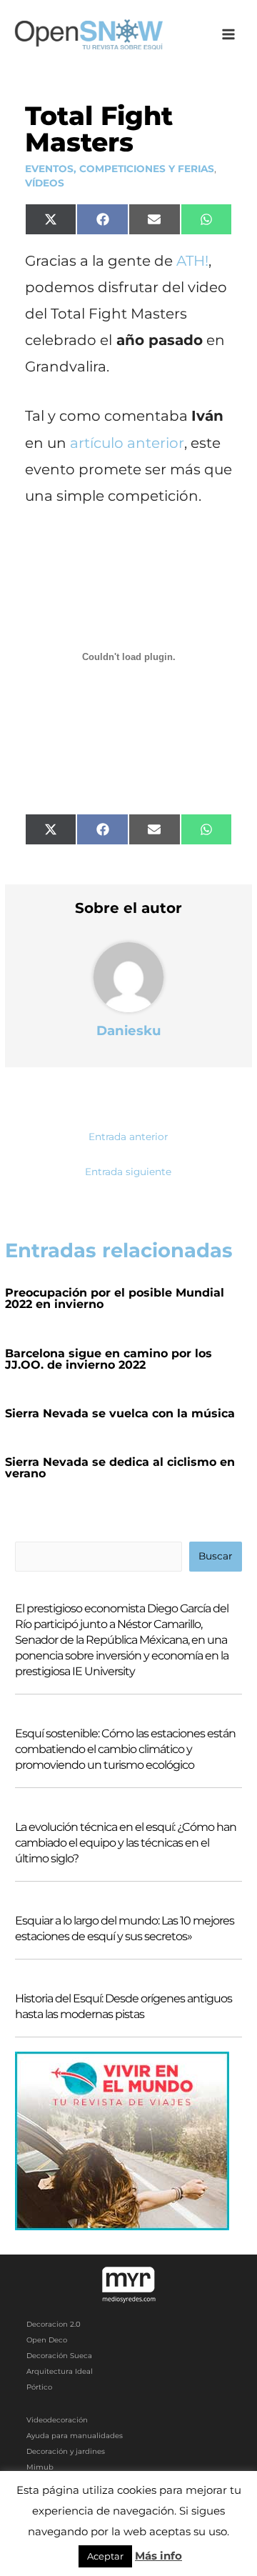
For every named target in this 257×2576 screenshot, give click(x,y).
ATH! (192, 261)
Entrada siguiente (128, 1172)
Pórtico (39, 2387)
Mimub (40, 2467)
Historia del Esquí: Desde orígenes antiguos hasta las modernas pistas (124, 2006)
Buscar (215, 1556)
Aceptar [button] (105, 2556)
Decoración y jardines (66, 2451)
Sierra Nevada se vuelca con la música (120, 1413)
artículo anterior (127, 443)
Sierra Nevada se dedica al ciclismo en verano (120, 1468)
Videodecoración (57, 2420)
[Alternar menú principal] (229, 35)
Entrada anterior (128, 1137)
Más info (158, 2556)
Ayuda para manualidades (75, 2436)
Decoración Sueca (59, 2356)
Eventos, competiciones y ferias (120, 169)
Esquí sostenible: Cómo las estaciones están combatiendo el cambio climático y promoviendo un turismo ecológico (125, 1749)
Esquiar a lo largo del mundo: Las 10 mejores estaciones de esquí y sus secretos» (125, 1928)
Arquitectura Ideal (60, 2371)
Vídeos (45, 183)
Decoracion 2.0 (54, 2324)
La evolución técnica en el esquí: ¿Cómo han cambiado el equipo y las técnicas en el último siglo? (126, 1843)
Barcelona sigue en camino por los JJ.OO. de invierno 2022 (109, 1359)
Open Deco (47, 2340)
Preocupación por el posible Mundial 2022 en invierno (115, 1298)
